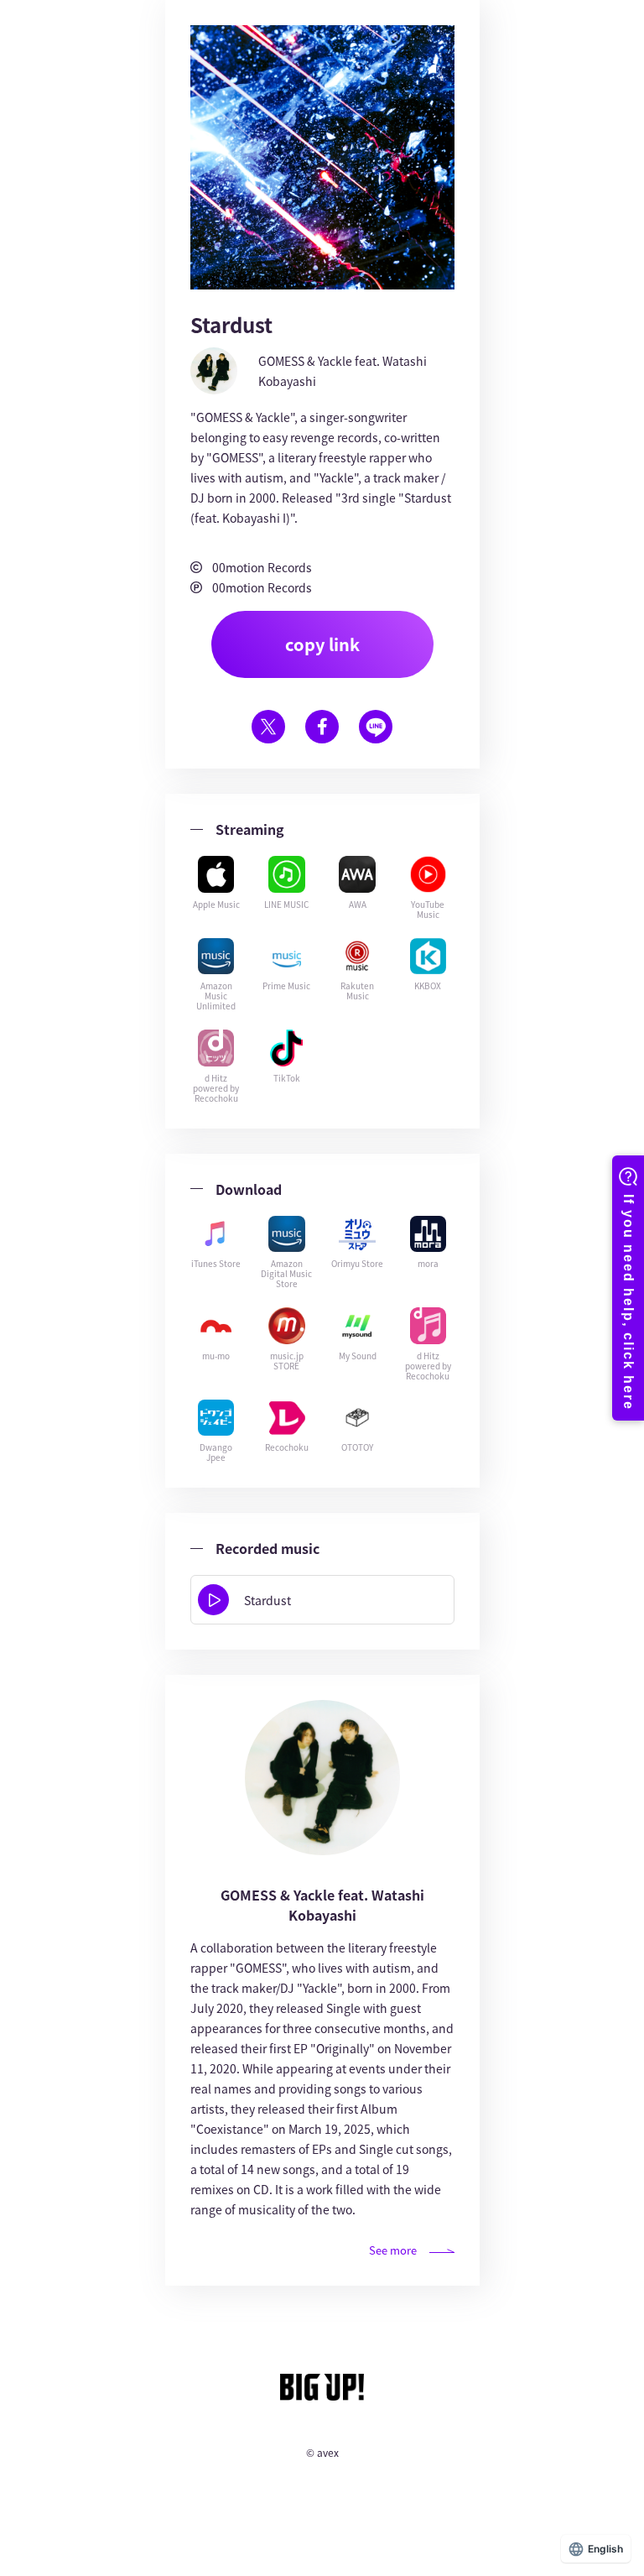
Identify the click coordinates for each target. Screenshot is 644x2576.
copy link (322, 644)
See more (393, 2250)
